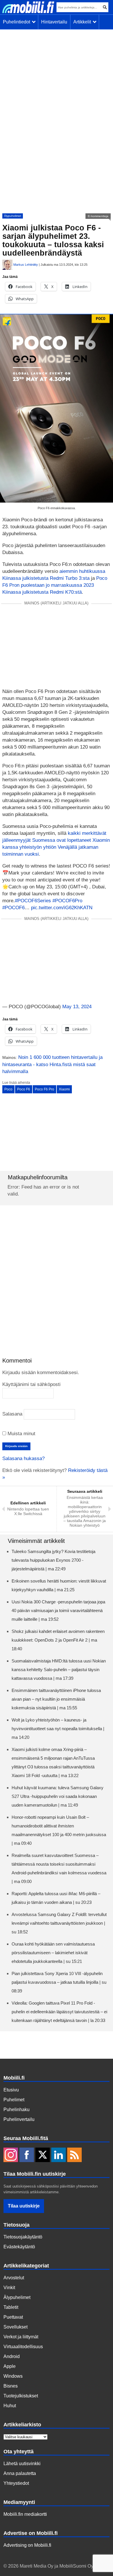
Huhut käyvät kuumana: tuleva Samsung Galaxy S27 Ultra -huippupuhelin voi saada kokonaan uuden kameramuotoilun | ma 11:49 (58, 1796)
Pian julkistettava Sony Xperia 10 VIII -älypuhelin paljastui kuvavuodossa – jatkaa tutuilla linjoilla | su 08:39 (59, 1982)
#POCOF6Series (33, 901)
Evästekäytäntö (19, 2247)
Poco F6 (24, 1089)
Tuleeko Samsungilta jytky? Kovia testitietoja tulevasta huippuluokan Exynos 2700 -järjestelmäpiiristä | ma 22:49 (53, 1560)
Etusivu (11, 2090)
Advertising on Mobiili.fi (27, 2545)
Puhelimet (14, 2100)
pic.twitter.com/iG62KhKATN (62, 908)
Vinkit (9, 2288)
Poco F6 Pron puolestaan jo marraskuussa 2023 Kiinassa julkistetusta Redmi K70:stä (55, 585)
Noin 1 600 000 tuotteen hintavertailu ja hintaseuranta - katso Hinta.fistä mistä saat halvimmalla (52, 1064)
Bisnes (11, 2386)
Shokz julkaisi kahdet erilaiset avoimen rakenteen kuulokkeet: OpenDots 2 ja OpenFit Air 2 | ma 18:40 (58, 1640)
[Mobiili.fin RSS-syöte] (74, 2155)
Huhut (10, 2406)
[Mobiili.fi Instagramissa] (11, 2155)
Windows (13, 2376)
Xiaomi (64, 1089)
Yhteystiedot (16, 2483)
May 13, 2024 (77, 1007)
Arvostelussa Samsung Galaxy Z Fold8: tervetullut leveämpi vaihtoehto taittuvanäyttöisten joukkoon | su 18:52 (59, 1923)
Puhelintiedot (18, 22)
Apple (10, 2366)
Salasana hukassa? (23, 1458)
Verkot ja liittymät (21, 2337)
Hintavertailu (54, 22)
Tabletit (11, 2307)
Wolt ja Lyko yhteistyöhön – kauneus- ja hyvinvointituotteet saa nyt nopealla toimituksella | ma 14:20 (58, 1729)
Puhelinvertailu (19, 2119)
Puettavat (13, 2317)
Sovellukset (16, 2327)
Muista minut (21, 1434)
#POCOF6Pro (67, 901)
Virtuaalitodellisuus (23, 2347)
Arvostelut (14, 2278)
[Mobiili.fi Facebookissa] (27, 2155)
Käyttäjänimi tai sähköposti (31, 1384)
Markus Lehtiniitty (26, 265)
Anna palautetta (20, 2473)
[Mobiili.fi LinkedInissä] (59, 2155)
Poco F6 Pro (44, 1089)
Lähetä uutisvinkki (22, 2464)
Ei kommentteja (98, 216)
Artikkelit (83, 22)
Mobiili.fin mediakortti (25, 2514)
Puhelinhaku (17, 2110)
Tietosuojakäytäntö (23, 2237)
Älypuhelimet (13, 216)
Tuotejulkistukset (21, 2396)
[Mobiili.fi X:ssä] (43, 2155)
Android (12, 2356)
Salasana (12, 1414)
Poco (8, 1089)
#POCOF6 (13, 908)
